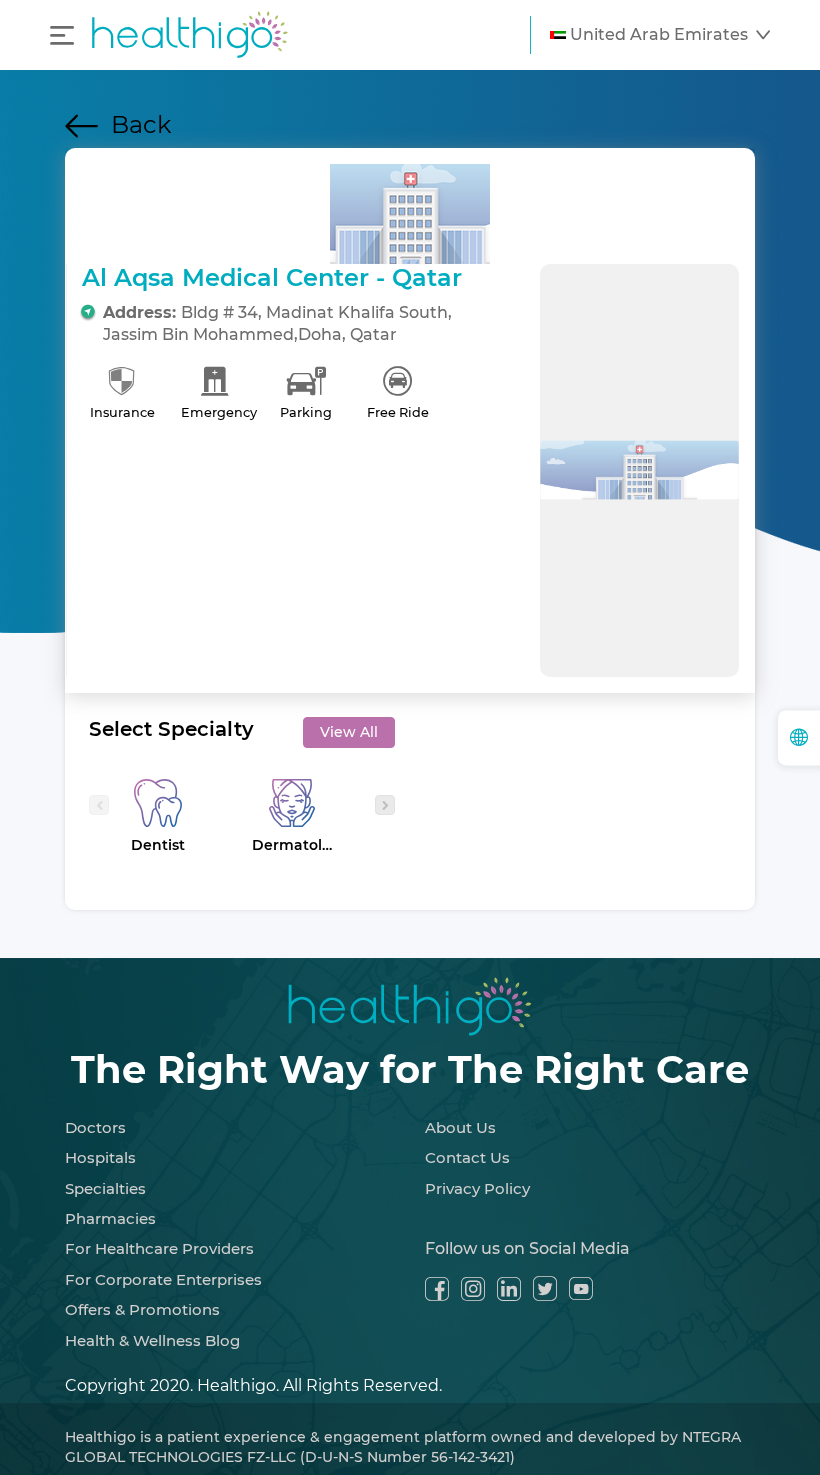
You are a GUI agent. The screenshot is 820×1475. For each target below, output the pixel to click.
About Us (460, 1127)
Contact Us (467, 1157)
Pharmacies (110, 1218)
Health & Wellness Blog (152, 1340)
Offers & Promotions (142, 1309)
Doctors (95, 1127)
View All (349, 732)
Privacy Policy (477, 1188)
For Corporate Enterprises (163, 1279)
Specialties (105, 1188)
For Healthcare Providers (159, 1248)
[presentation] (99, 805)
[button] (660, 35)
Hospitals (100, 1157)
